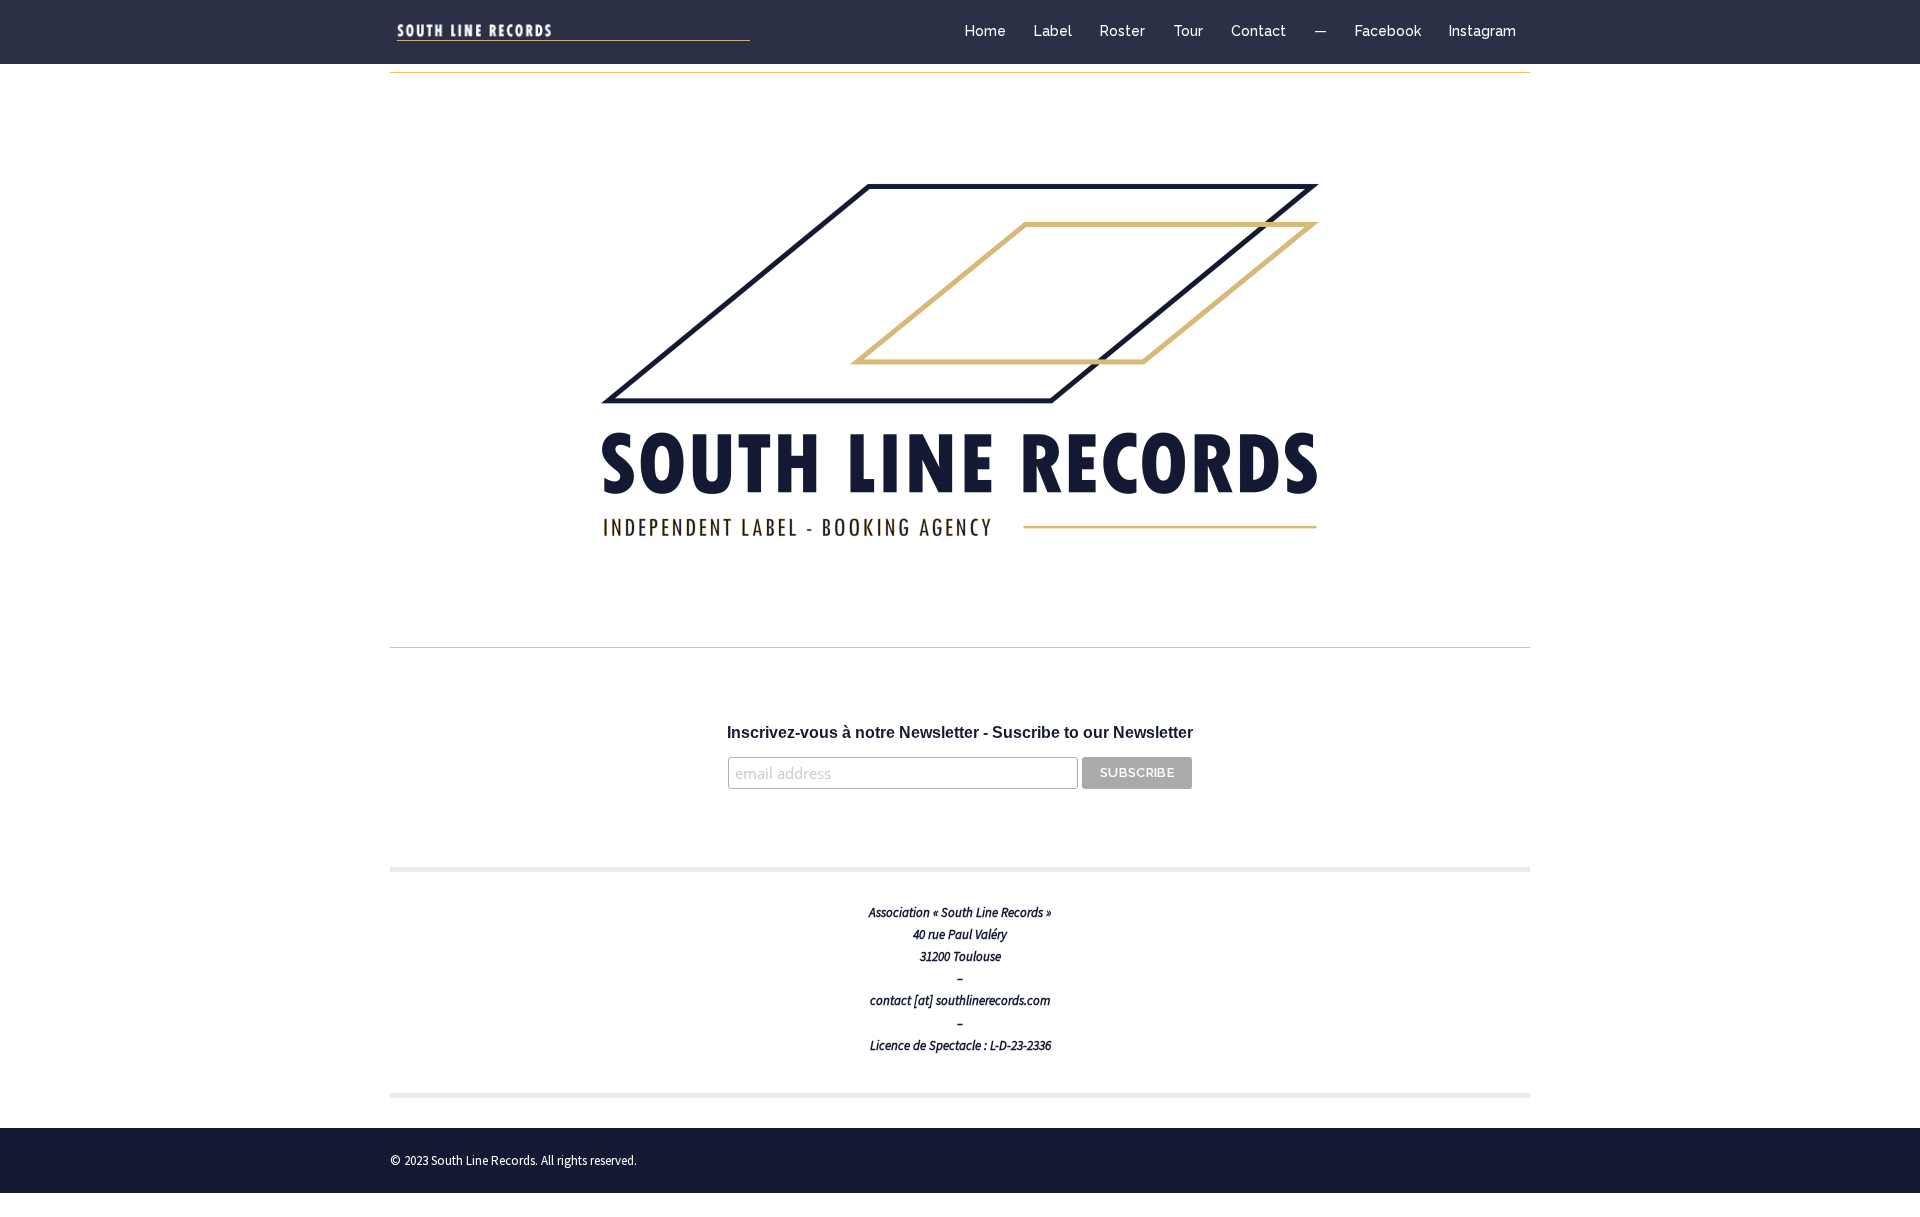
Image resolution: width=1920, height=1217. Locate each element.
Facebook (1388, 31)
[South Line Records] (570, 31)
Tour (1188, 31)
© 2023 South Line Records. (464, 1160)
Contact (1258, 31)
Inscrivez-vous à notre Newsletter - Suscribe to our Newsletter (960, 732)
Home (985, 31)
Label (1053, 31)
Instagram (1482, 31)
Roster (1122, 31)
